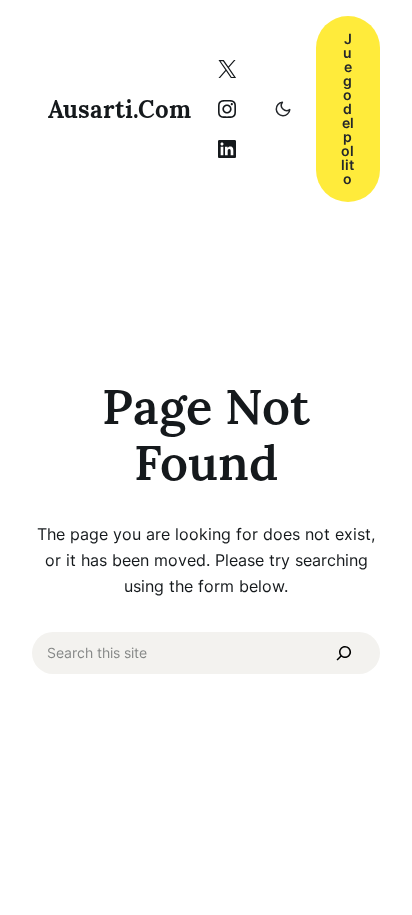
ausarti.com (119, 109)
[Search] (344, 653)
